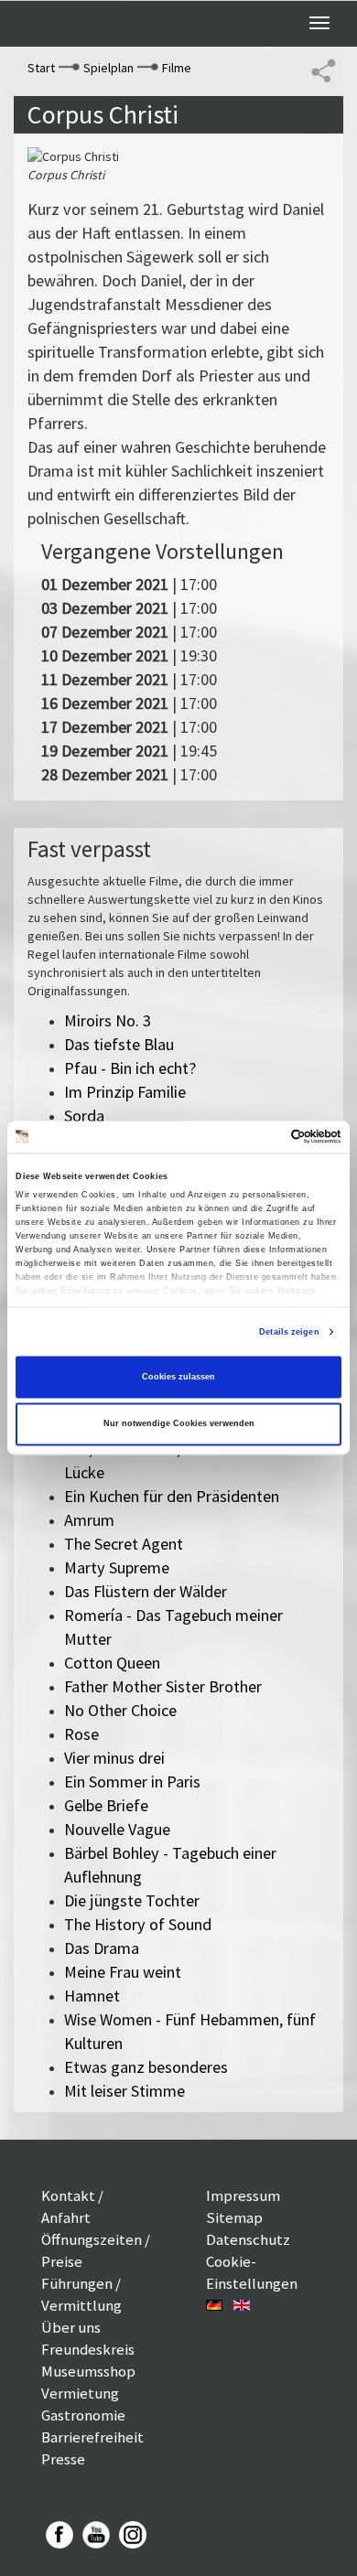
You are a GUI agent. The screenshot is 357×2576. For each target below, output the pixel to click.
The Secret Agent (124, 1544)
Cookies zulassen (178, 1377)
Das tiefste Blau (119, 1044)
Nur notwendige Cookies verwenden (179, 1424)
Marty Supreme (117, 1567)
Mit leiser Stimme (124, 2091)
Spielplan (108, 68)
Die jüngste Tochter (132, 1900)
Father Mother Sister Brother (163, 1686)
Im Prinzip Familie (125, 1092)
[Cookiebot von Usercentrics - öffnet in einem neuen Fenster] (261, 1137)
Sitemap (234, 2217)
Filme (177, 68)
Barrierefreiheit (92, 2437)
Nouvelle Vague (117, 1829)
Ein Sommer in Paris (132, 1782)
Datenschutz (248, 2239)
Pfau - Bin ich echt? (130, 1068)
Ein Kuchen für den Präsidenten (172, 1496)
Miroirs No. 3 (108, 1020)
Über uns (71, 2327)
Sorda (84, 1116)
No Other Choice (120, 1710)
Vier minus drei (114, 1758)
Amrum (89, 1520)
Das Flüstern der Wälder (146, 1591)
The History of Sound (138, 1924)
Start (41, 68)
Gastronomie (83, 2415)
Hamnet (92, 1996)
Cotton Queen (112, 1663)
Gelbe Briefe (106, 1805)
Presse (63, 2459)
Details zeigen (289, 1332)
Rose (81, 1734)
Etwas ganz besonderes (146, 2067)
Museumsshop (88, 2371)
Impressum (243, 2195)
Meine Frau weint (123, 1972)
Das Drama (102, 1948)
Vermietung (80, 2393)
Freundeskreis (88, 2349)
